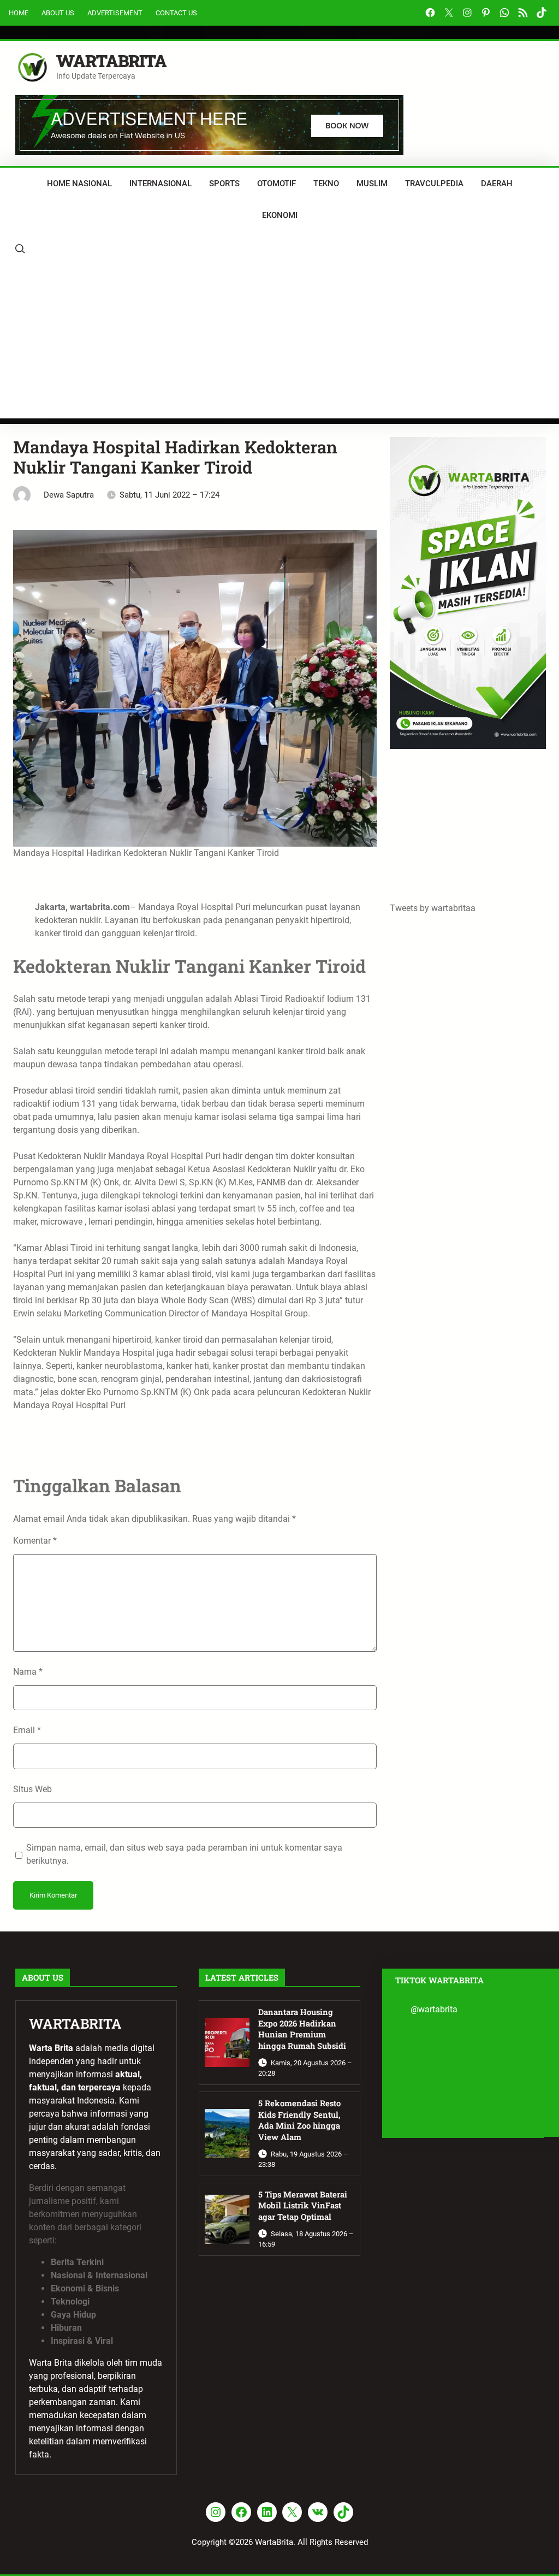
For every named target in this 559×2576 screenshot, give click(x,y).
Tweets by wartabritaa (433, 908)
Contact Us (176, 13)
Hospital (266, 1313)
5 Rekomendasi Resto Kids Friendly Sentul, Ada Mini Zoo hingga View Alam (299, 2120)
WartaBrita (111, 61)
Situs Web (32, 1789)
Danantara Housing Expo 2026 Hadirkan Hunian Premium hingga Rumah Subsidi (302, 2029)
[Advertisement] (279, 342)
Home (19, 13)
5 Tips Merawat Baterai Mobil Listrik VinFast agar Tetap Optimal (303, 2206)
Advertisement (115, 13)
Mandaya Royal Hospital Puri (194, 907)
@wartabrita (434, 2009)
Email (27, 1730)
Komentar (35, 1541)
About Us (58, 13)
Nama (28, 1672)
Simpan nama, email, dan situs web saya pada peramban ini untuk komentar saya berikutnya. (184, 1854)
